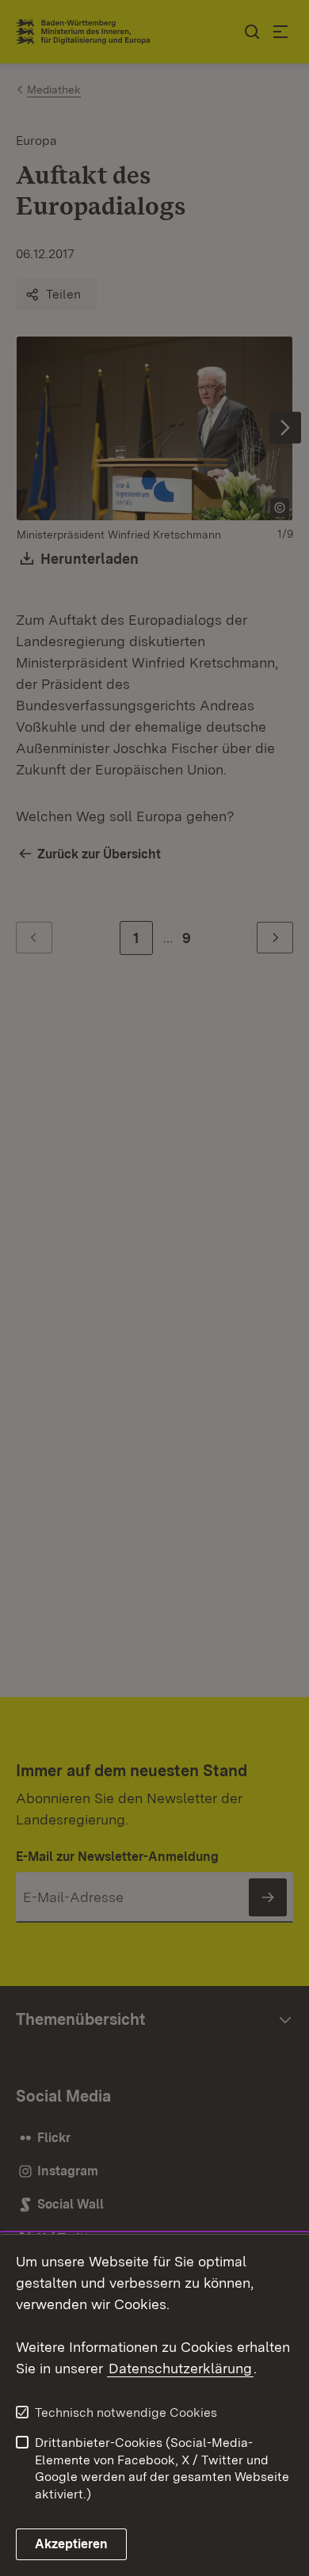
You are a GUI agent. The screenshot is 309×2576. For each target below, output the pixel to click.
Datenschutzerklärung (180, 2368)
